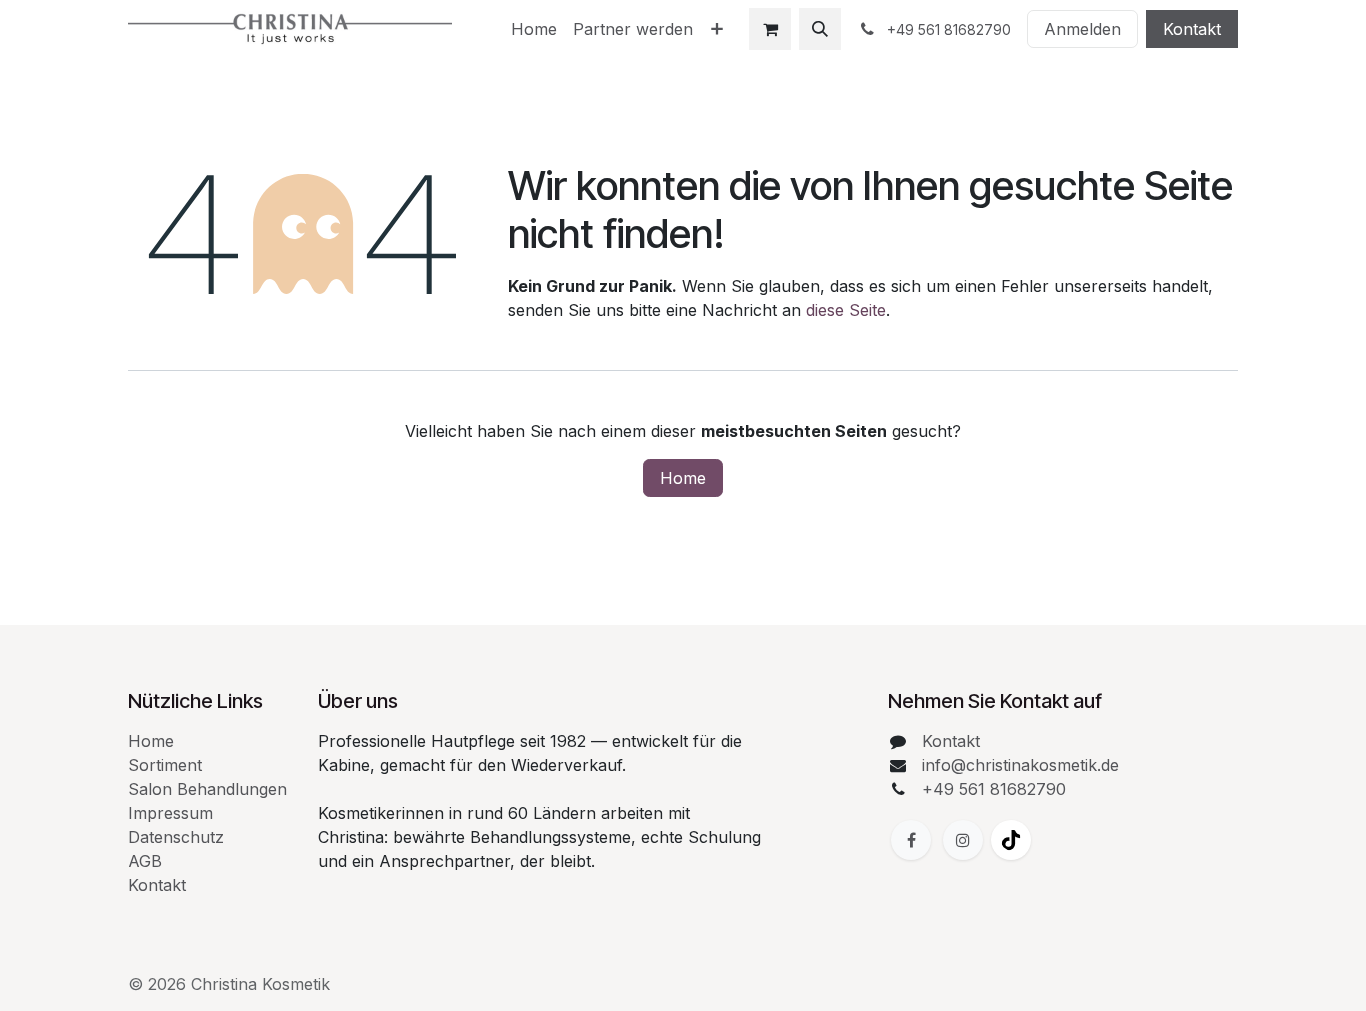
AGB (145, 861)
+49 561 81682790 (994, 789)
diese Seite (846, 310)
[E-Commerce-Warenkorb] (770, 29)
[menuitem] (534, 29)
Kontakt (1192, 29)
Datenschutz (176, 837)
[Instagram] (963, 840)
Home (683, 478)
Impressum (170, 813)
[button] (820, 29)
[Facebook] (911, 840)
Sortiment (165, 765)
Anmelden (1082, 29)
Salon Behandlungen (207, 789)
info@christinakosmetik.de (1020, 765)
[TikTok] (1011, 840)
